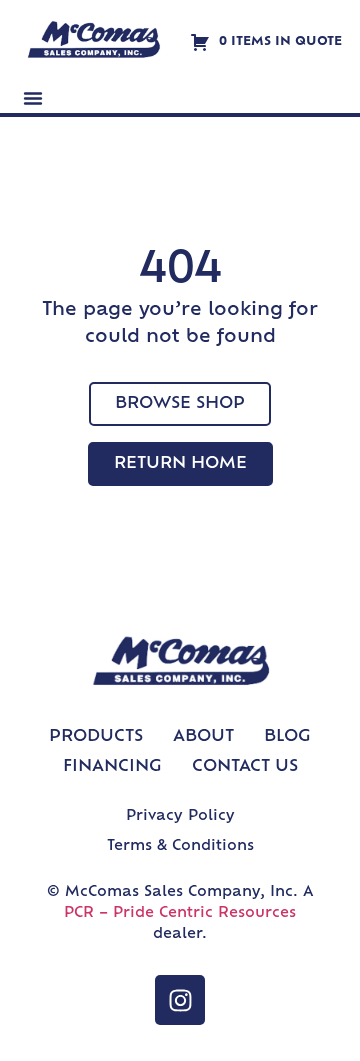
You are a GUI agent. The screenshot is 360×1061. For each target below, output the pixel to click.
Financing (112, 767)
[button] (33, 98)
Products (96, 737)
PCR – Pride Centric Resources (180, 913)
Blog (287, 737)
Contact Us (245, 767)
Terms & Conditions (180, 846)
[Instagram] (180, 1000)
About (203, 737)
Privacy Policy (180, 816)
